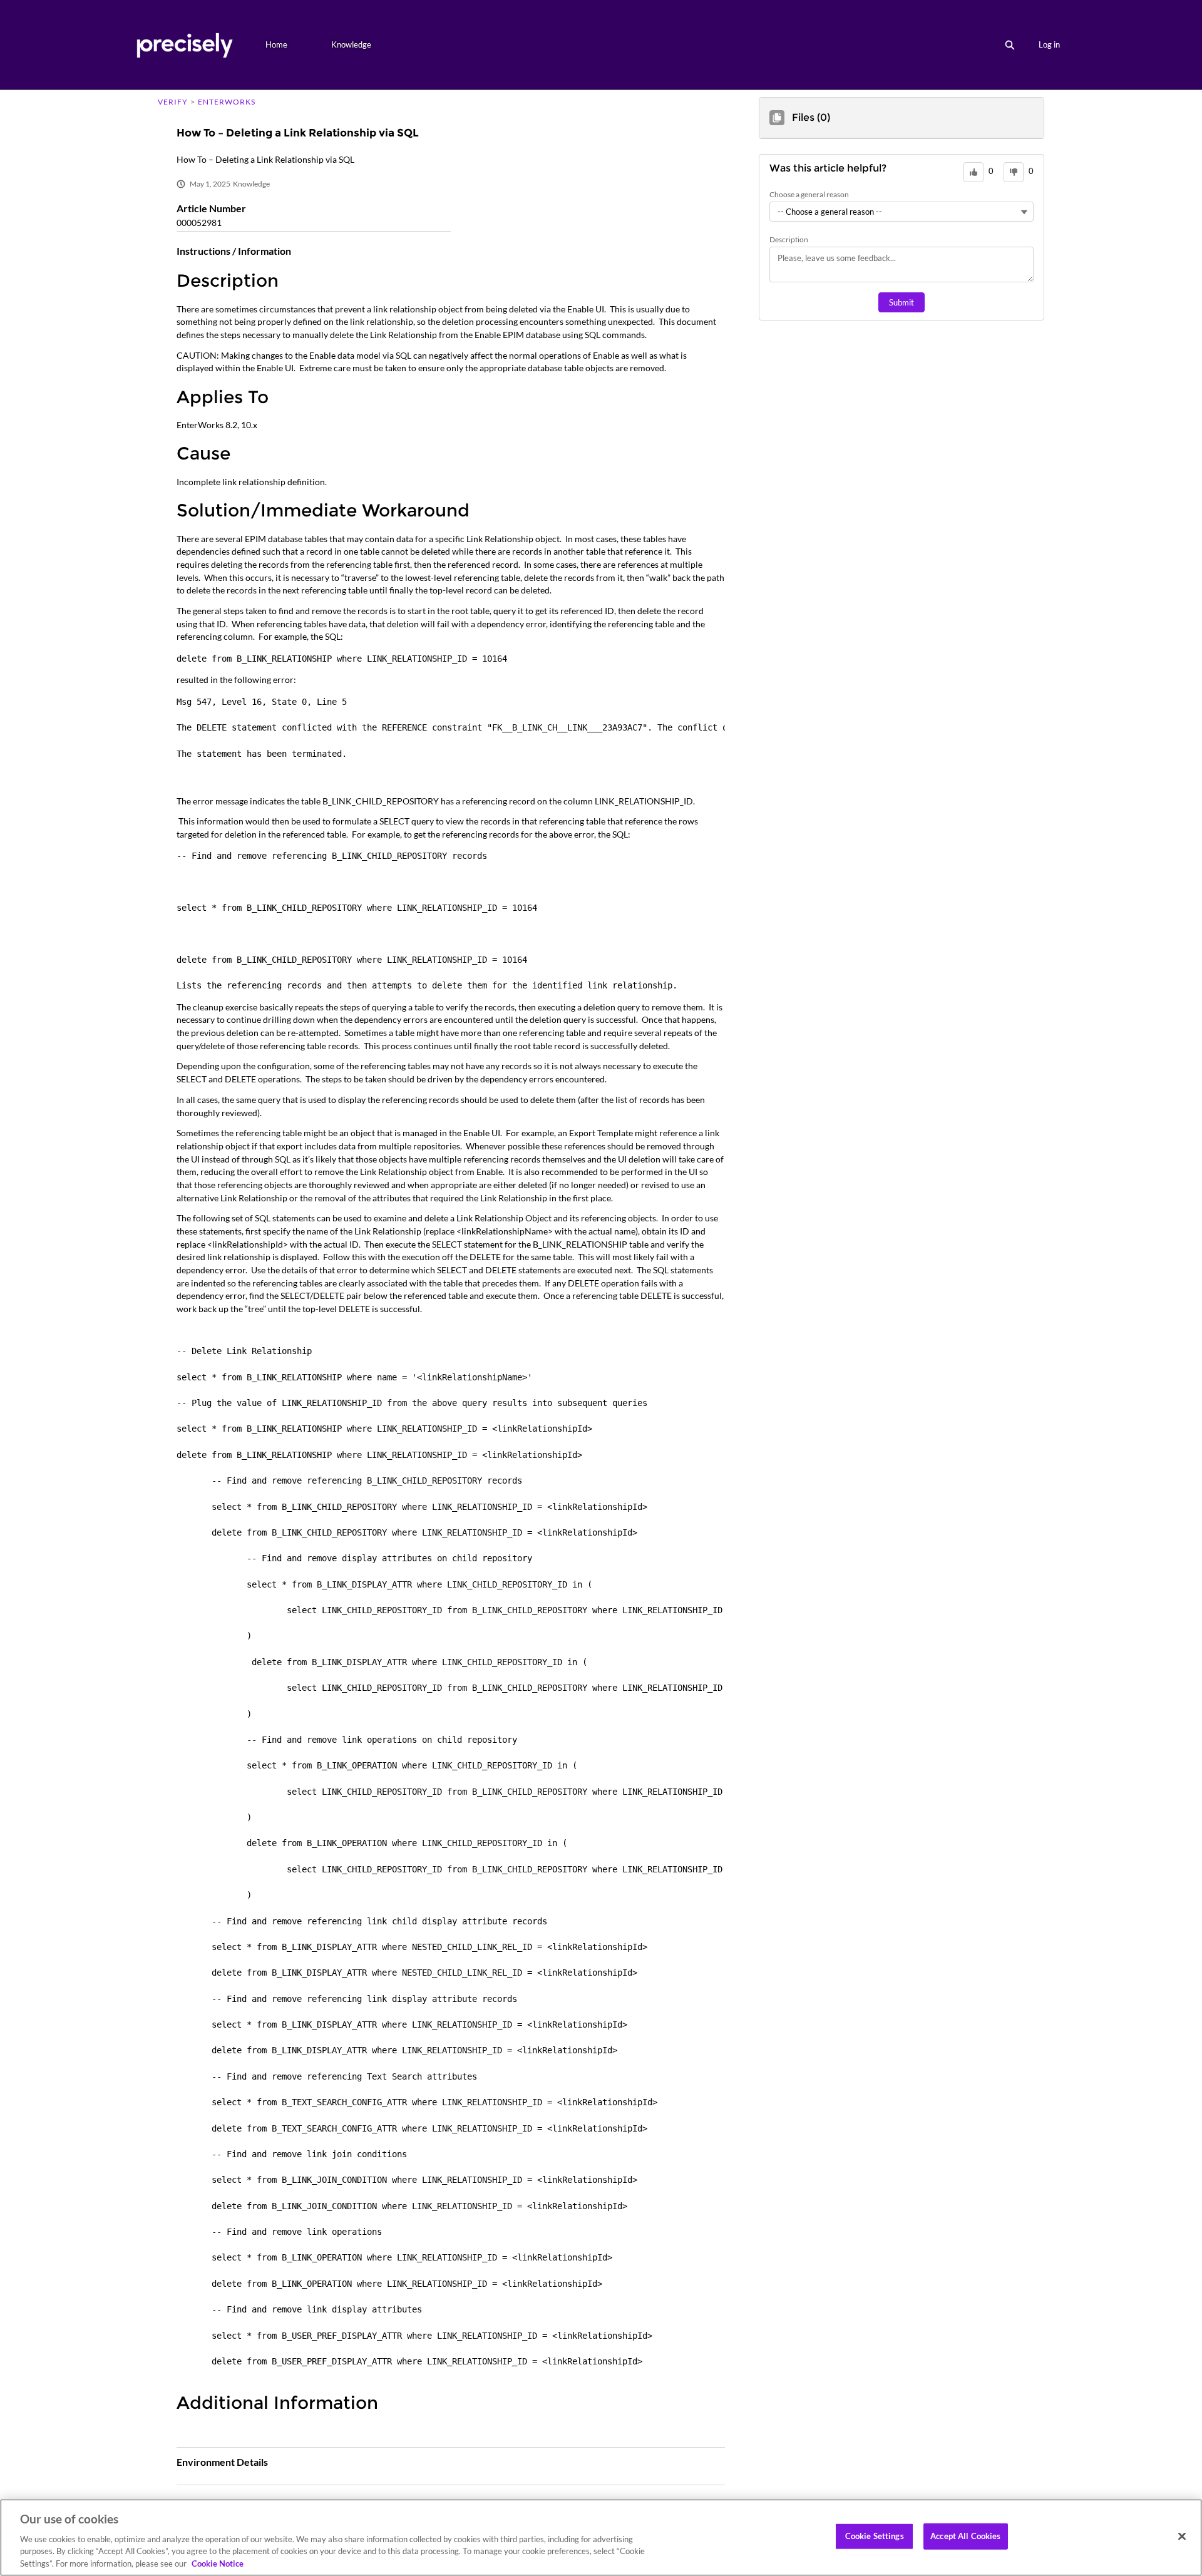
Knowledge (351, 44)
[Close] (1182, 2537)
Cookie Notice (218, 2563)
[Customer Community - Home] (184, 45)
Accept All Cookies (965, 2536)
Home (276, 44)
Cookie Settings (875, 2536)
